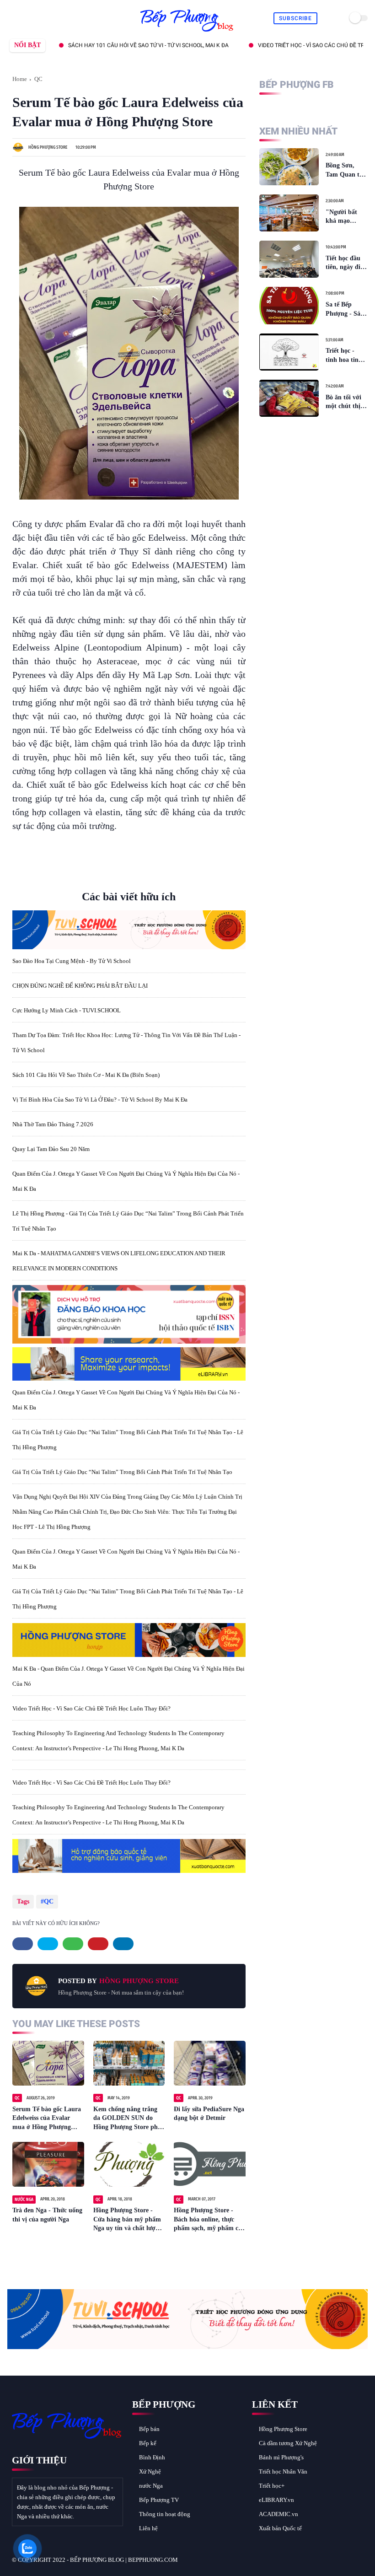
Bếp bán (149, 2429)
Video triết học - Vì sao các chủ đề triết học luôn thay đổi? (91, 1708)
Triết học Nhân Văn (283, 2471)
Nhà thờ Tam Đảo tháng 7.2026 (53, 1124)
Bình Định (152, 2457)
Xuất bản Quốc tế (280, 2528)
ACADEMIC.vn (279, 2514)
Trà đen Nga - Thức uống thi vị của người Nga (47, 2215)
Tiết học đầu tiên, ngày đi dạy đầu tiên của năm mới (344, 263)
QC (38, 79)
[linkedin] (123, 1944)
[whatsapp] (34, 19)
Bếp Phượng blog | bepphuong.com (124, 2560)
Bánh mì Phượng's (281, 2457)
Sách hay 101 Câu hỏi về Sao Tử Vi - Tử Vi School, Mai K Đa (106, 45)
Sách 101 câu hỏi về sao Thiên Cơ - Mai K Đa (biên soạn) (86, 1075)
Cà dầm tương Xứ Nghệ (288, 2443)
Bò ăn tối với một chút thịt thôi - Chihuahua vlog (344, 402)
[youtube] (65, 19)
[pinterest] (44, 19)
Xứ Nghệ (150, 2471)
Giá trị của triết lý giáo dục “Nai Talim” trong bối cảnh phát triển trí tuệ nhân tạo (122, 1472)
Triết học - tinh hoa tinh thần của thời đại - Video (344, 356)
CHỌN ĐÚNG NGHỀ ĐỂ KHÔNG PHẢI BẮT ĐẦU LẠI (80, 986)
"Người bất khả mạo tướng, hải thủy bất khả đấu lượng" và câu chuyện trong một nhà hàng (346, 217)
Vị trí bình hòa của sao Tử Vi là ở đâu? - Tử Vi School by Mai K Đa (100, 1100)
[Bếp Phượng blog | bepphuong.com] (187, 32)
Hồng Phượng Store (283, 2429)
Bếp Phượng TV (159, 2500)
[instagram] (55, 19)
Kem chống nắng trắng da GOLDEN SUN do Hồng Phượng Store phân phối (129, 2119)
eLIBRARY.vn (276, 2500)
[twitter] (23, 19)
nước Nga (151, 2486)
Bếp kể (148, 2443)
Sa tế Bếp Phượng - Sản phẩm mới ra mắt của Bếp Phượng (345, 309)
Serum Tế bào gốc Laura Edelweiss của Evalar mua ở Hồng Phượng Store (47, 2119)
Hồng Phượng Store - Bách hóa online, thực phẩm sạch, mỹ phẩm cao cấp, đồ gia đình (209, 2220)
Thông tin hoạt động (165, 2514)
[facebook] (13, 19)
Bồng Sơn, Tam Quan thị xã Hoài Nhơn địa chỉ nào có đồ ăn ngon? (345, 170)
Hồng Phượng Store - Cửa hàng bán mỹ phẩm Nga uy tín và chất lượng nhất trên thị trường (128, 2220)
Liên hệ (148, 2528)
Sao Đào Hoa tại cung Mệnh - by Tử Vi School (72, 961)
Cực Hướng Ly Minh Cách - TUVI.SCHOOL (67, 1010)
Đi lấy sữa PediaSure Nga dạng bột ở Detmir (209, 2114)
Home (20, 79)
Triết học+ (272, 2486)
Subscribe (295, 18)
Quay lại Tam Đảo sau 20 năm (51, 1149)
